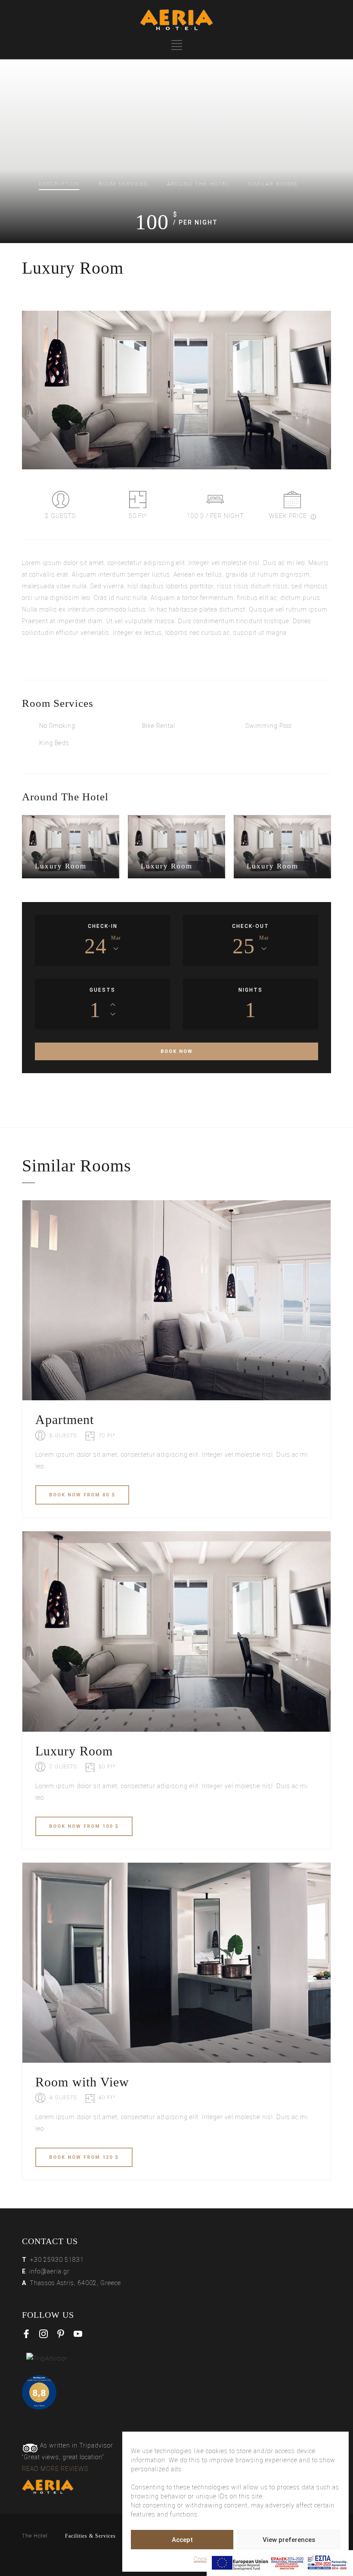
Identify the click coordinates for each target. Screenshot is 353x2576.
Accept (182, 2540)
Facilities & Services (90, 2536)
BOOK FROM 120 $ (84, 2157)
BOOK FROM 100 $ (84, 1826)
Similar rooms (273, 184)
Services (123, 184)
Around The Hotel (198, 184)
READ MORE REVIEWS (55, 2469)
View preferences (289, 2540)
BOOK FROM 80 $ (82, 1495)
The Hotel (35, 2536)
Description (59, 184)
